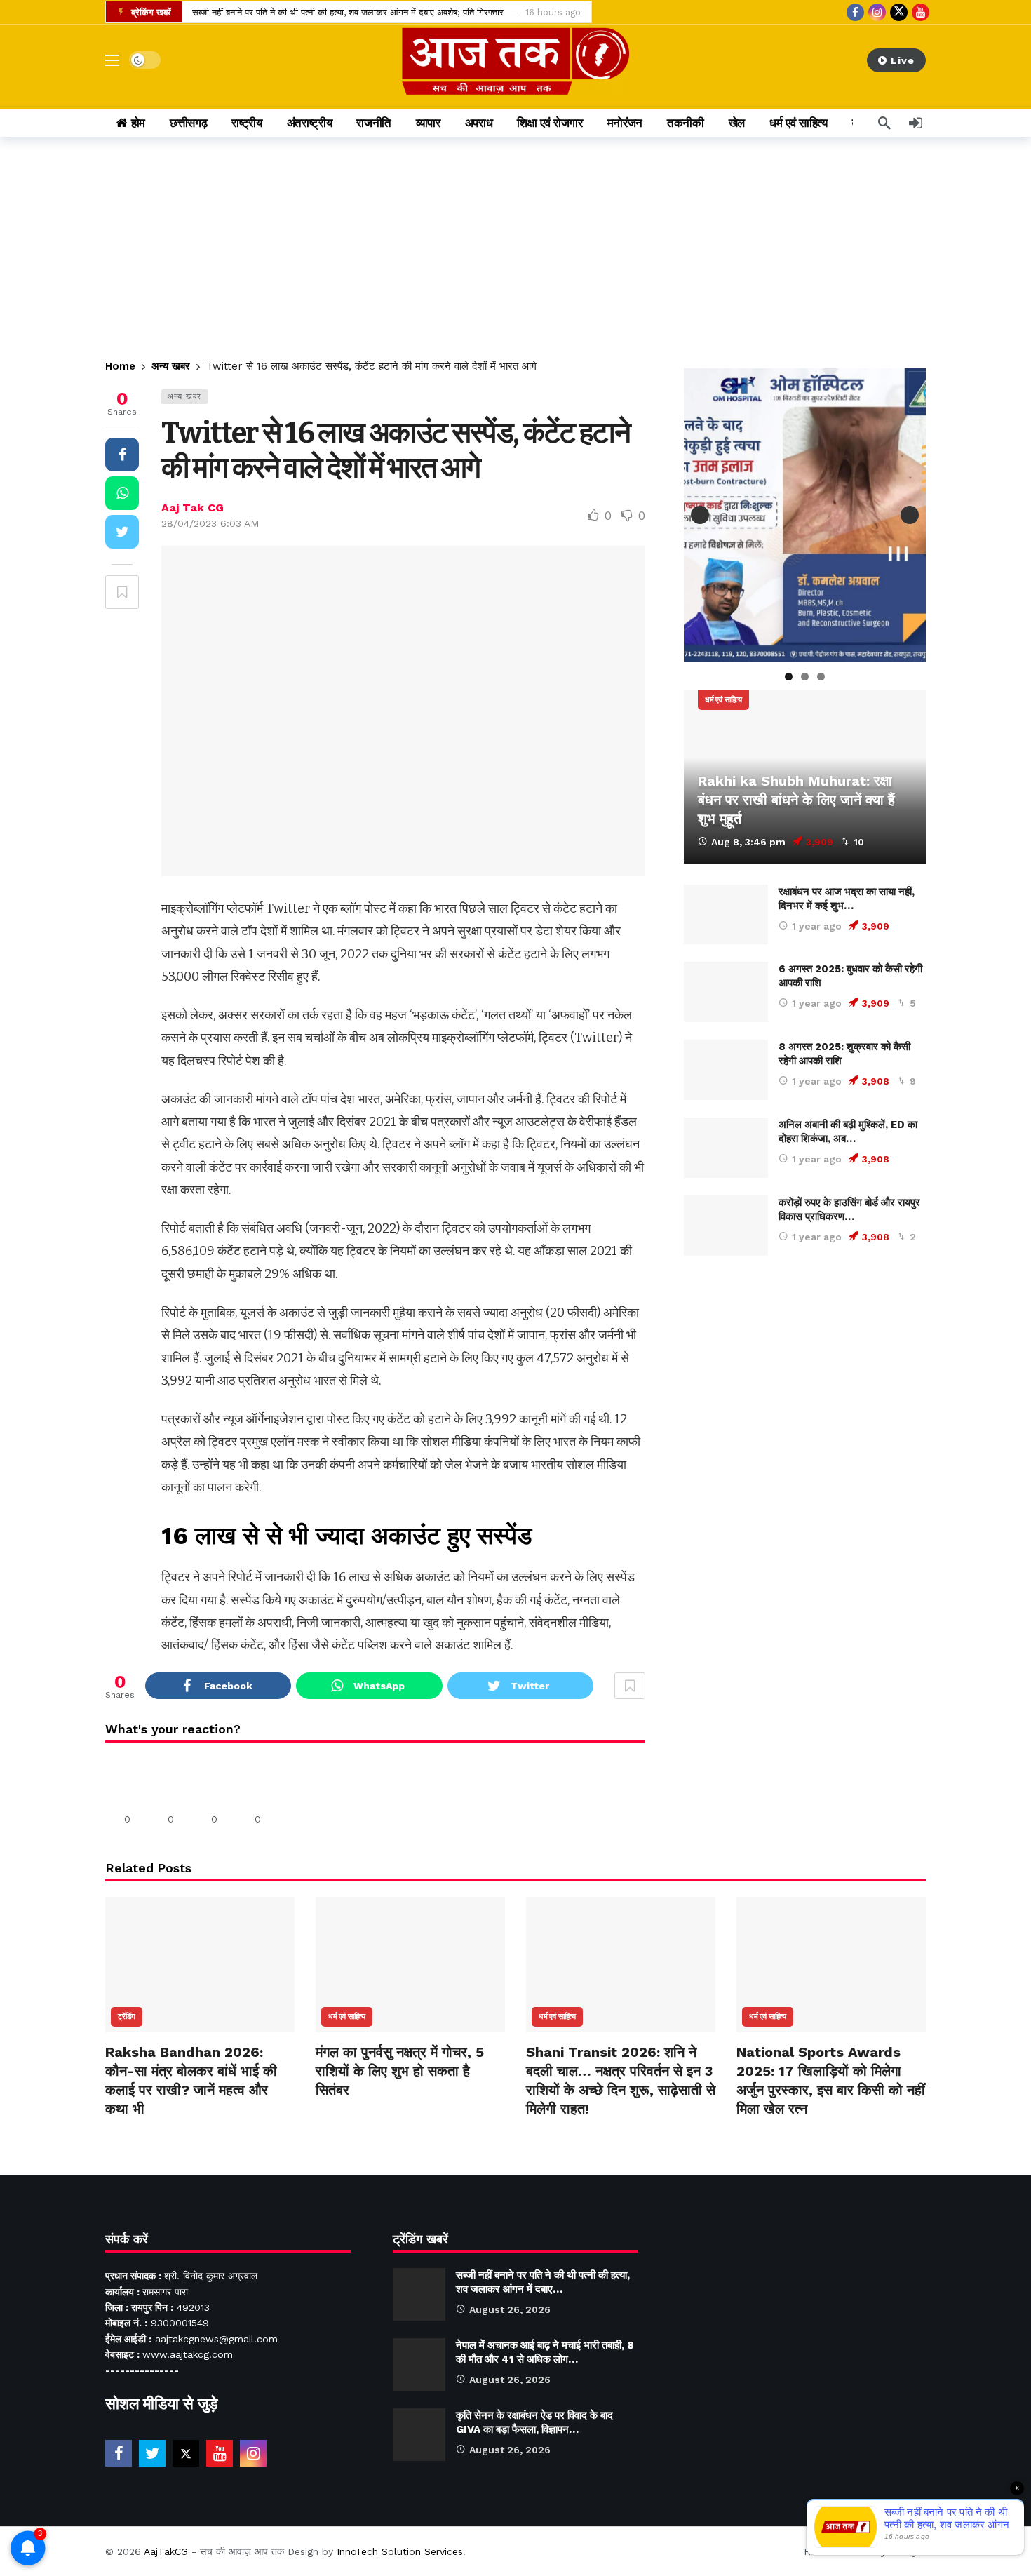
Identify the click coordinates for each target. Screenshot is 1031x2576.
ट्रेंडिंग (127, 2017)
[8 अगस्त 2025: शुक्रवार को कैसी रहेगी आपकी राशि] (726, 1070)
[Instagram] (877, 12)
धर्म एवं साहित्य (723, 700)
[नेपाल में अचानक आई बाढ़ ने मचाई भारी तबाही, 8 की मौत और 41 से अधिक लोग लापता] (419, 2364)
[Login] (915, 123)
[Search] (884, 123)
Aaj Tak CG (193, 508)
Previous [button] (700, 515)
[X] (899, 12)
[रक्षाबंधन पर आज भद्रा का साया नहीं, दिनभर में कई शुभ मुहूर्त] (726, 915)
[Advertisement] (515, 242)
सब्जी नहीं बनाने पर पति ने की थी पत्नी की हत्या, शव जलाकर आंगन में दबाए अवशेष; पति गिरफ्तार (348, 12)
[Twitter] (152, 2453)
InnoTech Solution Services (400, 2551)
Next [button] (910, 515)
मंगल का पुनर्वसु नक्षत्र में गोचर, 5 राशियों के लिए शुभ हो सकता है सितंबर (400, 2071)
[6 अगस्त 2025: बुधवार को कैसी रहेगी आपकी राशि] (726, 992)
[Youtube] (921, 12)
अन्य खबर (184, 397)
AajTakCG (166, 2551)
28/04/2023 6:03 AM (210, 523)
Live (903, 60)
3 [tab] (821, 677)
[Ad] (805, 1405)
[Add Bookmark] (122, 592)
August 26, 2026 (510, 2309)
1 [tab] (789, 677)
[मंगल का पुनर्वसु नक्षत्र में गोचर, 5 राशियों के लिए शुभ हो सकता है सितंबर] (410, 1965)
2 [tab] (805, 677)
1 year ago (817, 926)
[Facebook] (855, 12)
